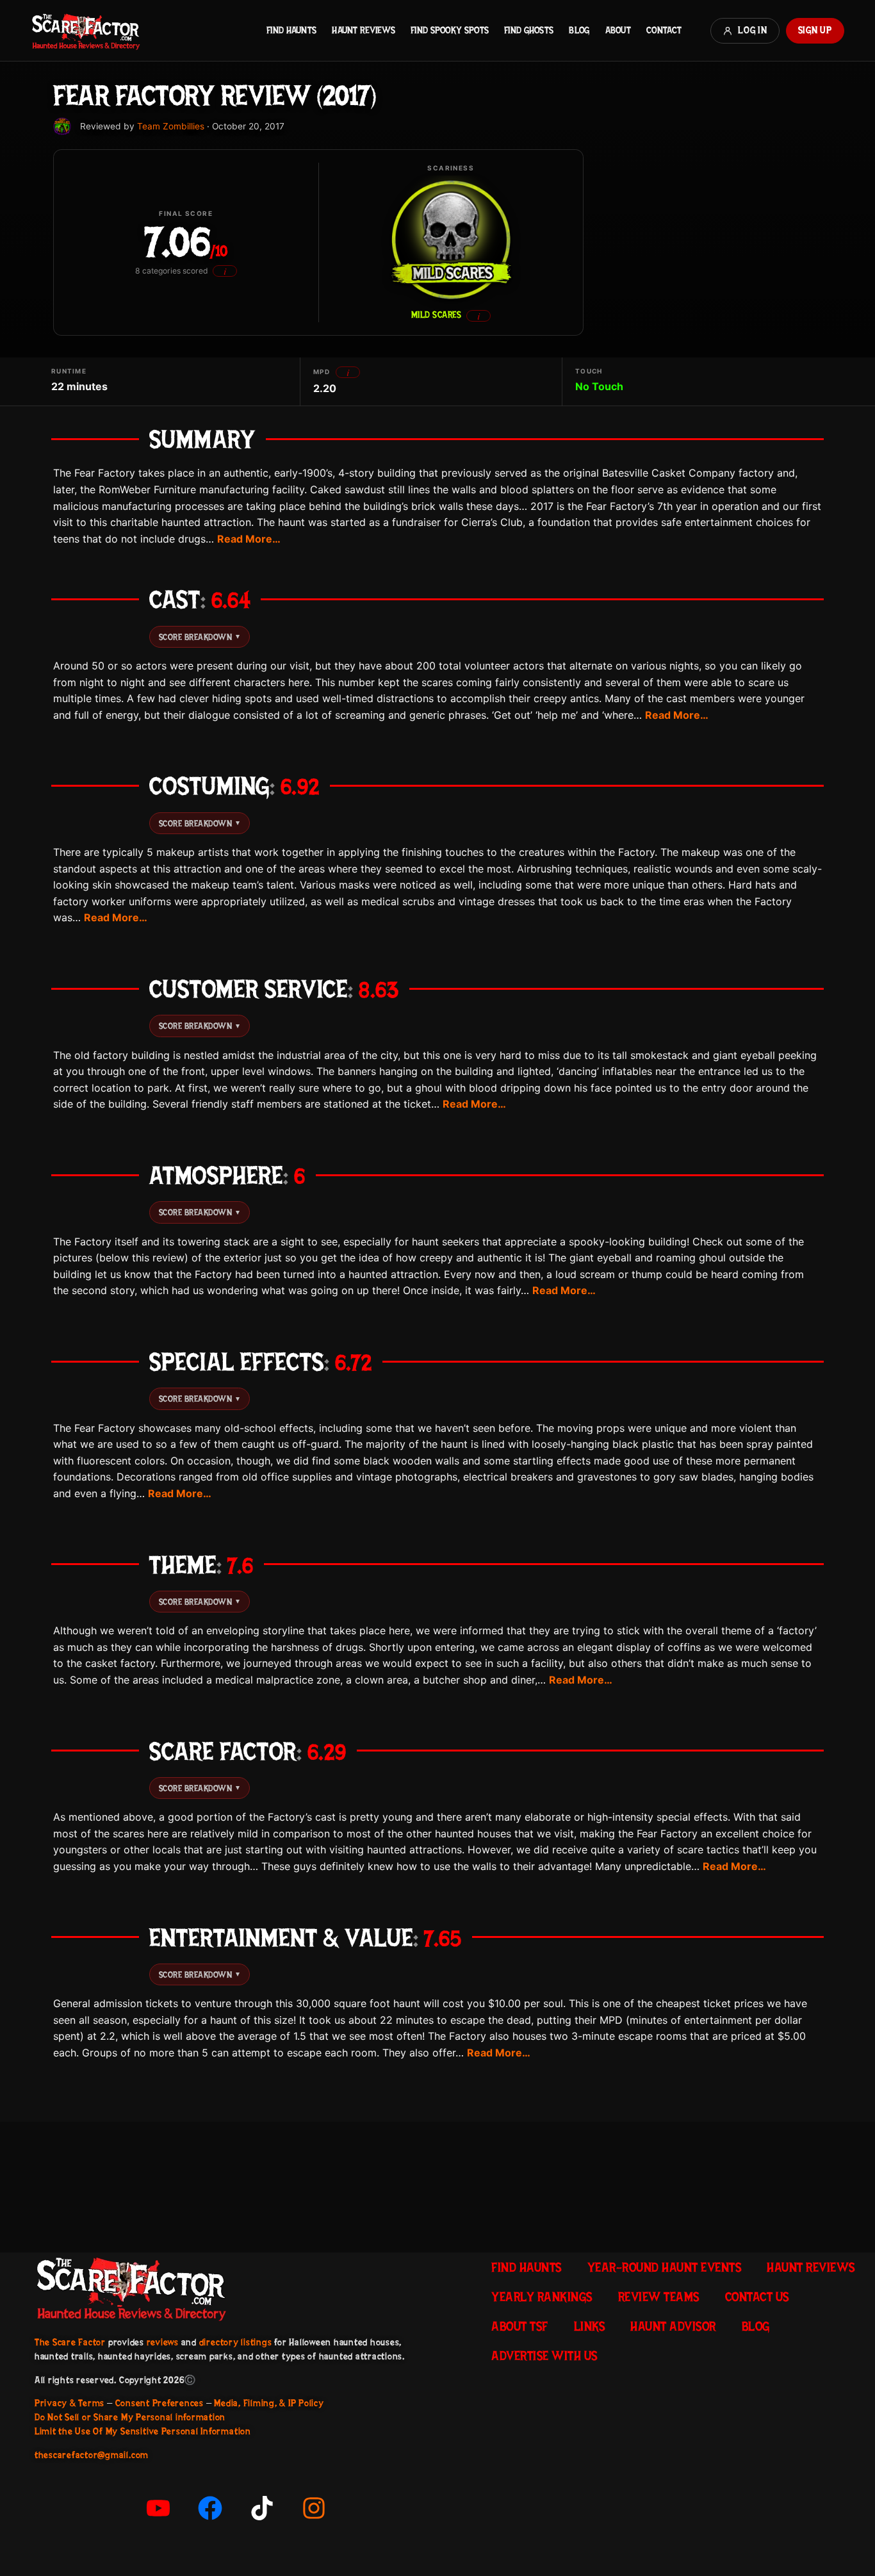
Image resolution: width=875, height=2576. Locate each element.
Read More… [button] (249, 539)
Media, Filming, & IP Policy (269, 2403)
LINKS (590, 2326)
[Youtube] (158, 2508)
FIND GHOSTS (529, 30)
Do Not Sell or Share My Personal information (130, 2417)
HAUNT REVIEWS (364, 30)
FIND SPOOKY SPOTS (450, 30)
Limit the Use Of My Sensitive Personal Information (143, 2431)
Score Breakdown (200, 637)
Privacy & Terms (70, 2403)
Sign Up (815, 30)
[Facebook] (210, 2508)
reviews (163, 2342)
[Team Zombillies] (62, 126)
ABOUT (618, 30)
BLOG (579, 30)
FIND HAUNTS (291, 30)
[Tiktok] (262, 2508)
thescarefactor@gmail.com (92, 2455)
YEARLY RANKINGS (542, 2297)
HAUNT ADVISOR (673, 2326)
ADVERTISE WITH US (544, 2356)
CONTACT (664, 30)
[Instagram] (314, 2508)
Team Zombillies (171, 126)
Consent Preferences (159, 2403)
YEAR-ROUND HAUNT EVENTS (665, 2267)
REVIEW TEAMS (659, 2297)
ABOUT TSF (520, 2326)
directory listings (236, 2342)
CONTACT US (757, 2297)
